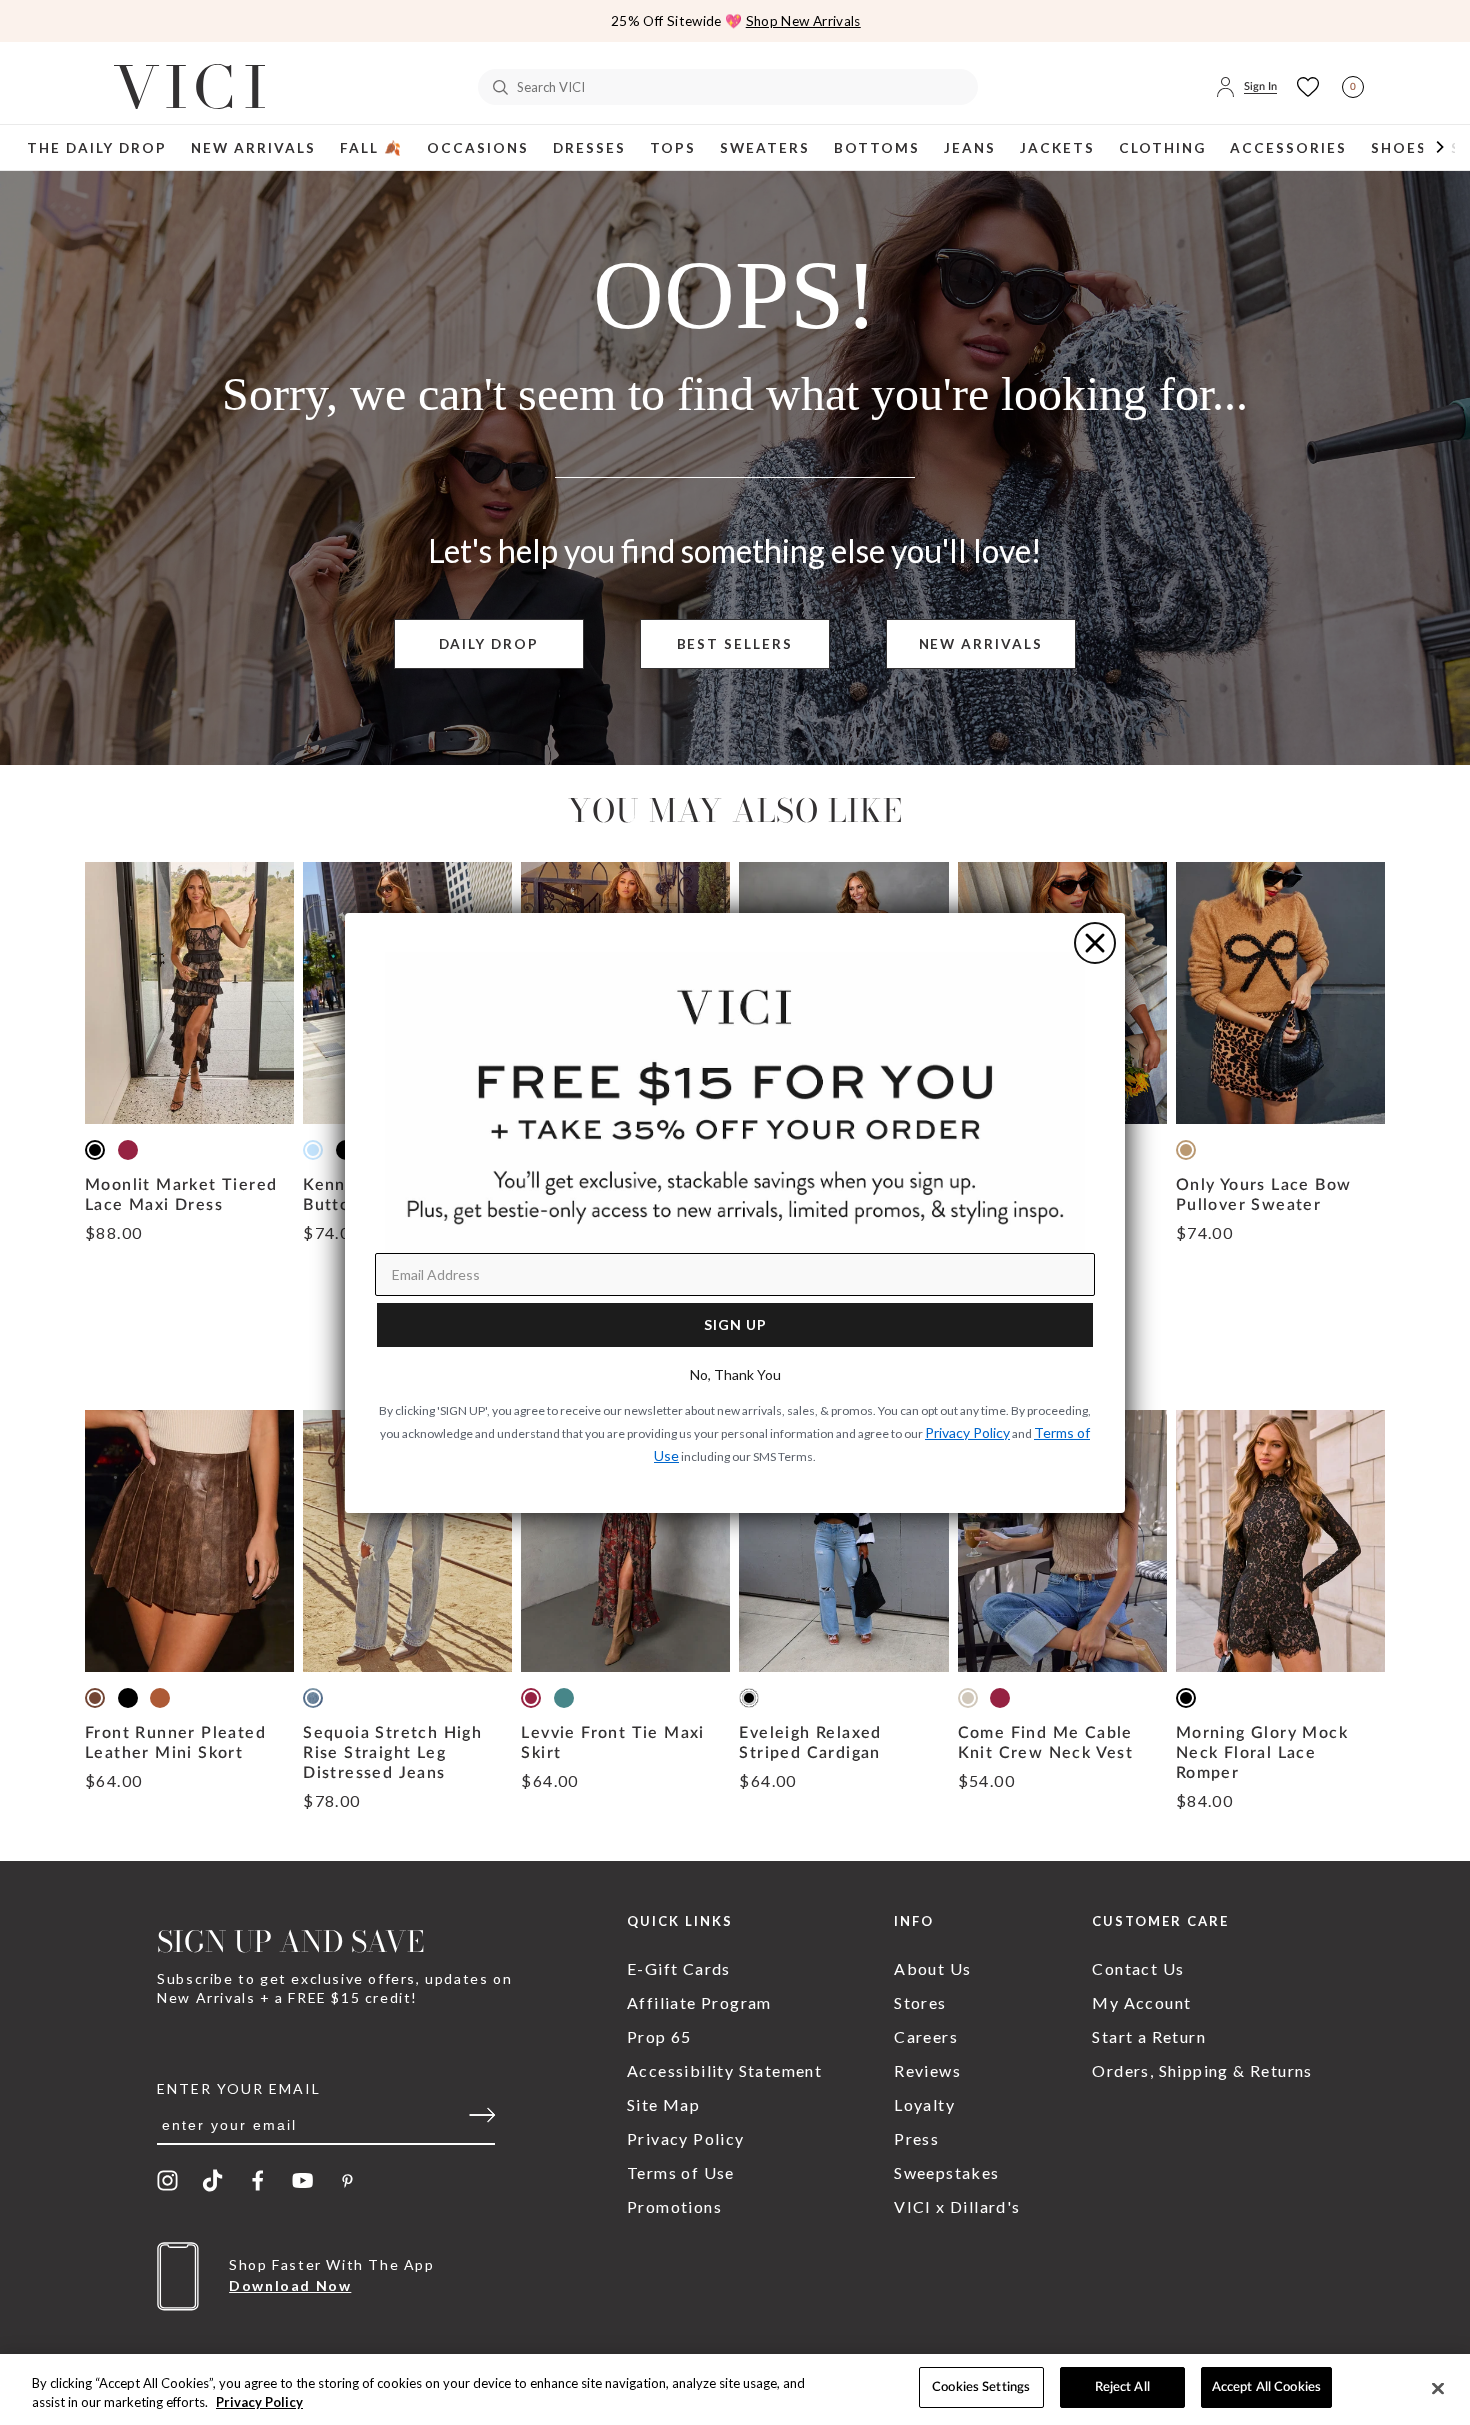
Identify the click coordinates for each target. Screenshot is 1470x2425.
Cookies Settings (981, 2387)
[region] (735, 2389)
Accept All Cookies (1266, 2387)
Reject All (1122, 2387)
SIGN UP (735, 1324)
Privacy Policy (259, 2403)
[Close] (1438, 2388)
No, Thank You (735, 1374)
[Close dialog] (1095, 943)
